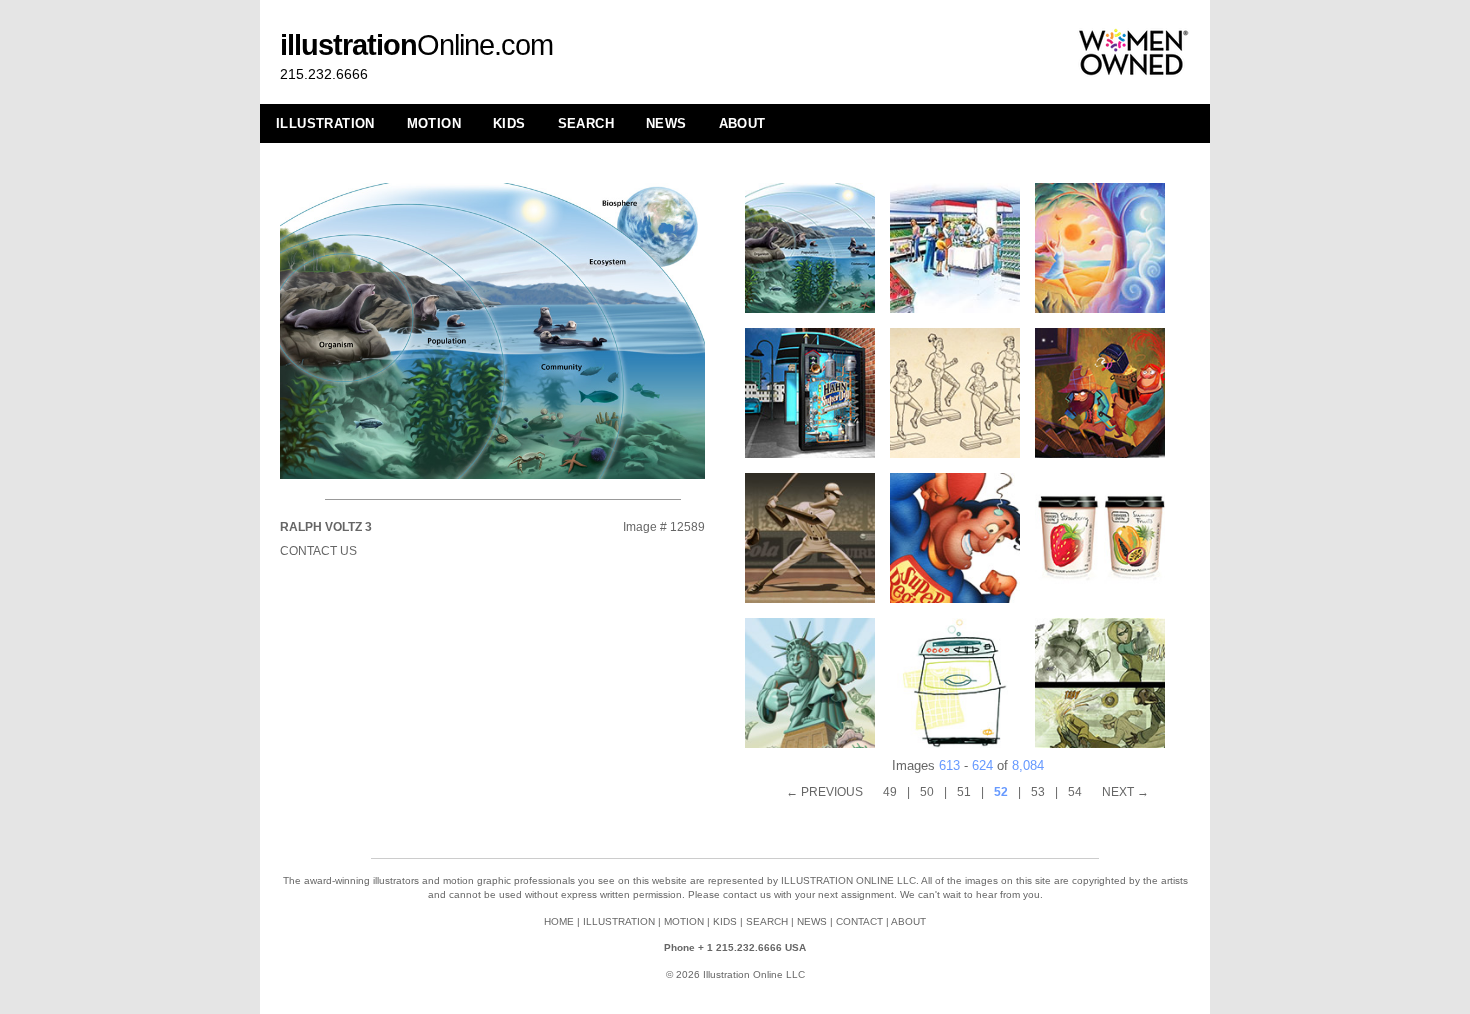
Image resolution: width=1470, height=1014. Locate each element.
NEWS (666, 123)
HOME (559, 921)
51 (964, 792)
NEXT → (1125, 792)
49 (890, 792)
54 (1075, 792)
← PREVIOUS (824, 792)
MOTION (434, 123)
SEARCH (586, 123)
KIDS (509, 123)
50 (927, 792)
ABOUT (742, 123)
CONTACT (859, 921)
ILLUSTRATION (325, 123)
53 (1038, 792)
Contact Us (318, 551)
